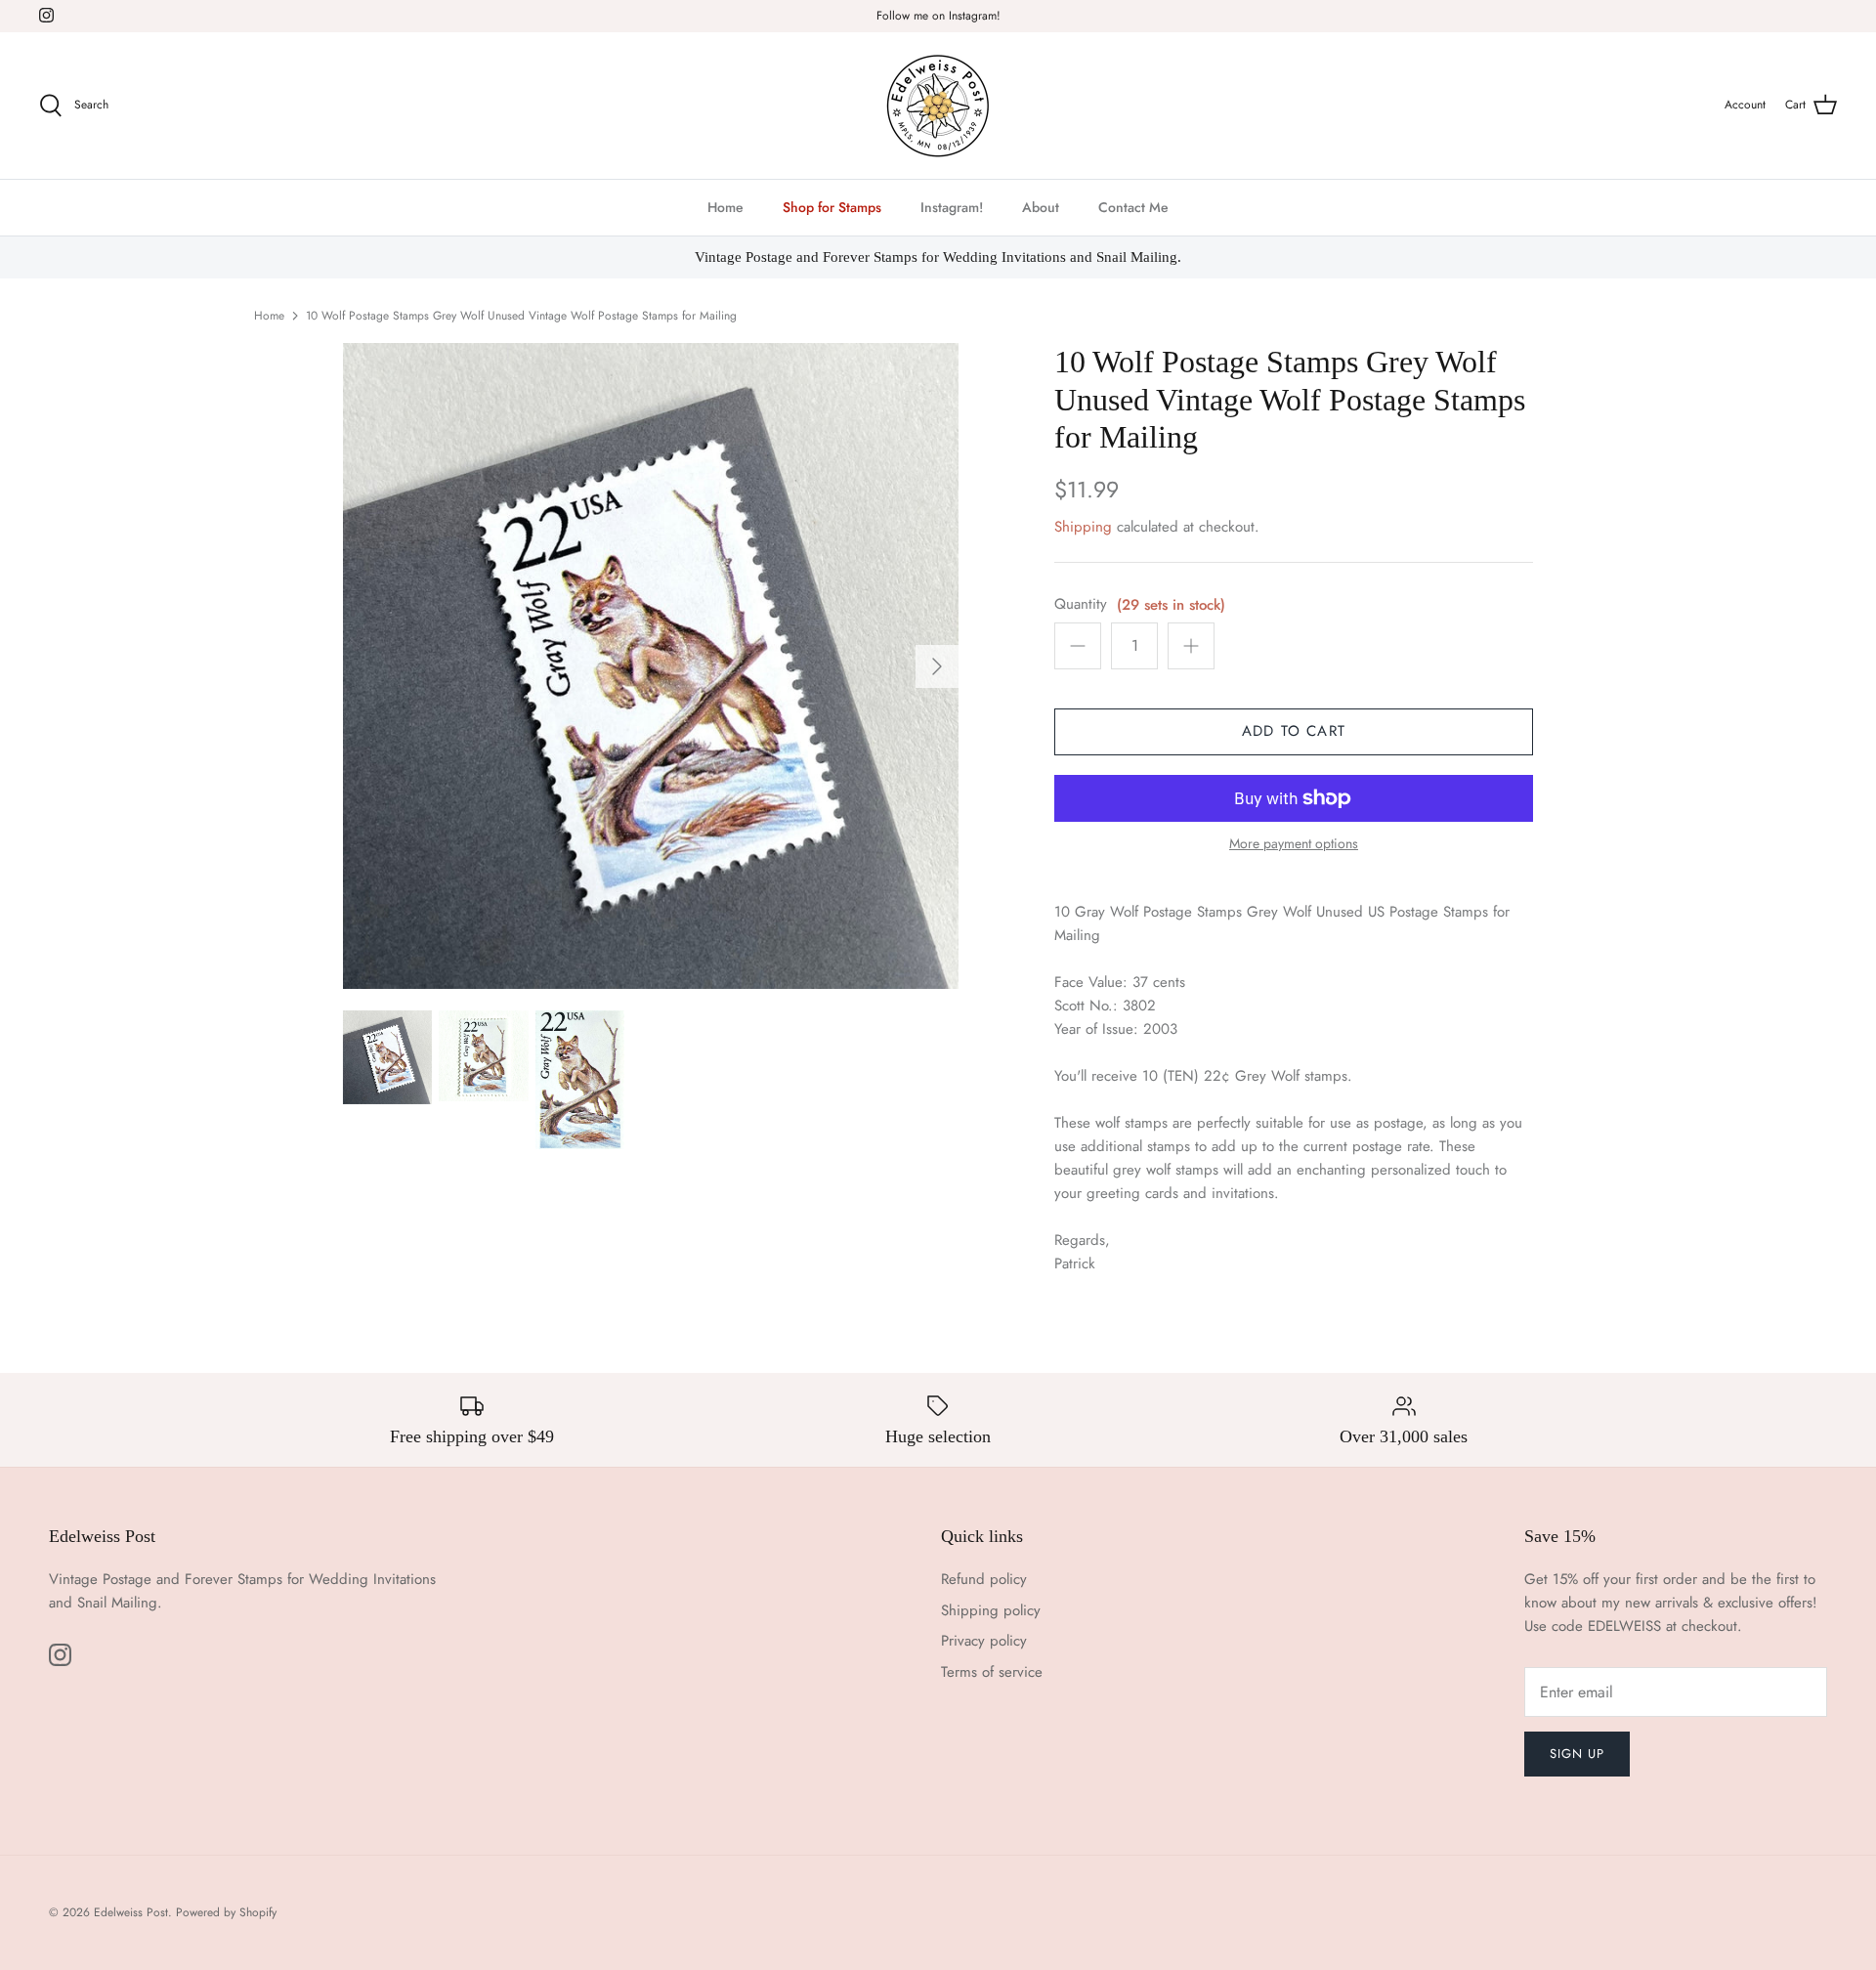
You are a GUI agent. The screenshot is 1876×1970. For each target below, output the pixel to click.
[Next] (937, 666)
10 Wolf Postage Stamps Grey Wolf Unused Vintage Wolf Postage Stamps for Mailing (521, 316)
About (1041, 207)
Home (725, 207)
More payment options (1294, 844)
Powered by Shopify (226, 1912)
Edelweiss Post (131, 1912)
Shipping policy (991, 1610)
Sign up (1577, 1754)
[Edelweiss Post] (938, 106)
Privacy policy (984, 1641)
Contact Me (1133, 207)
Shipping (1083, 527)
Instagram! (952, 207)
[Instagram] (46, 15)
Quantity (1081, 604)
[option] (651, 666)
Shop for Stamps (832, 207)
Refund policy (984, 1579)
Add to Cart (1294, 731)
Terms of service (992, 1672)
